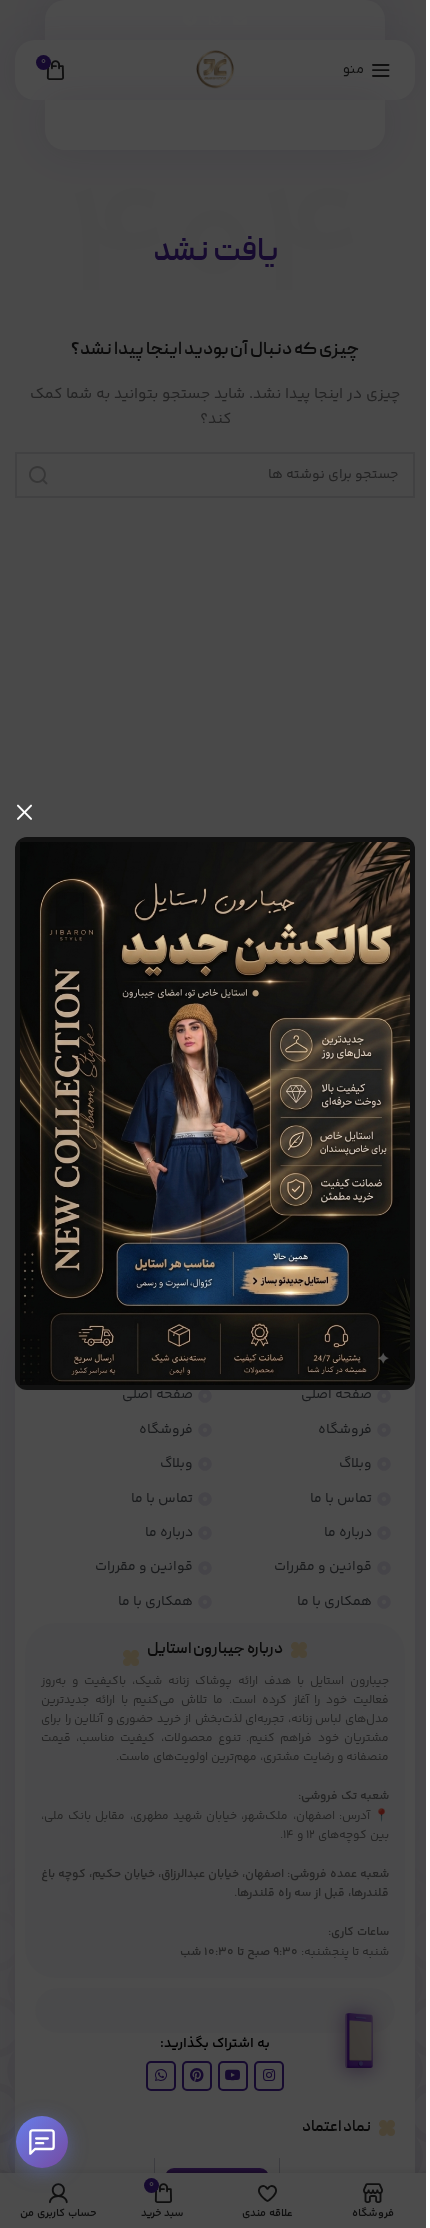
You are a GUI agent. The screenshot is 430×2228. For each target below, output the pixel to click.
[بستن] (25, 812)
